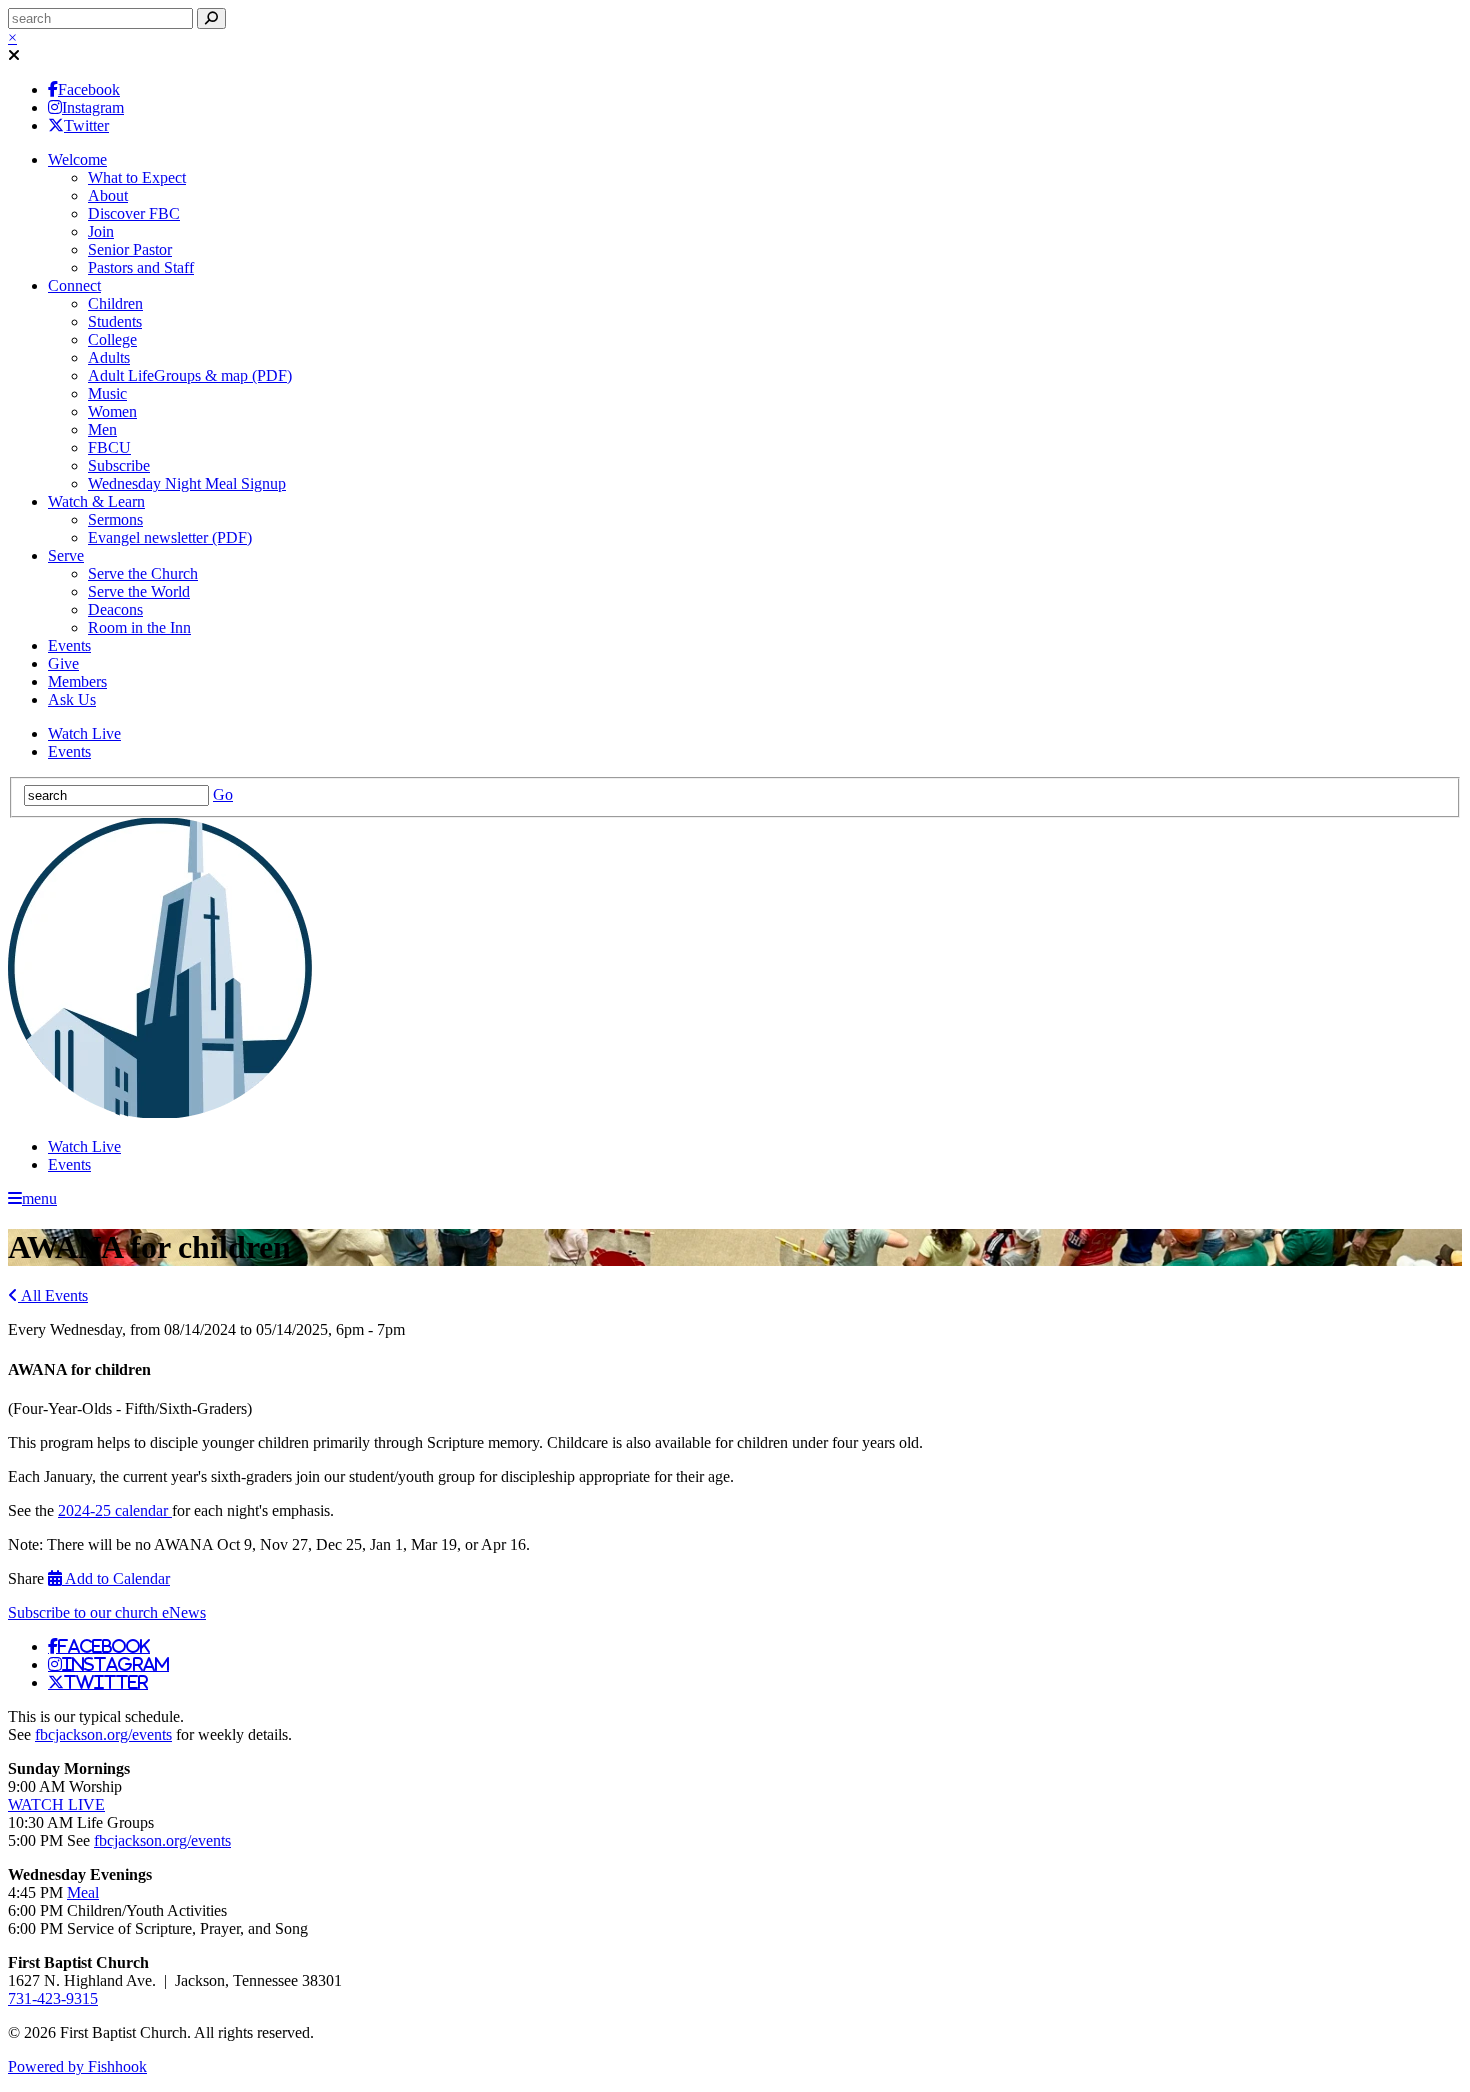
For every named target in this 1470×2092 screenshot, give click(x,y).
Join (101, 231)
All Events (53, 1295)
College (112, 339)
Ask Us (72, 699)
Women (112, 411)
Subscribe (119, 465)
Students (115, 321)
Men (102, 429)
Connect (74, 285)
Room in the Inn (139, 627)
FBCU (109, 447)
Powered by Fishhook (77, 2066)
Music (107, 393)
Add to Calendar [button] (116, 1578)
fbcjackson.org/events (103, 1734)
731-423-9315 (53, 1998)
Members (77, 681)
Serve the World (139, 591)
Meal (83, 1892)
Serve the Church (143, 573)
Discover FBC (134, 213)
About (108, 195)
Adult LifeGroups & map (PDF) (190, 375)
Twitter (86, 125)
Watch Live (84, 733)
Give (63, 663)
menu (39, 1198)
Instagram (93, 107)
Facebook (89, 89)
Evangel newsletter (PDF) (170, 537)
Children (115, 303)
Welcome (77, 159)
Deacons (115, 609)
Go (223, 794)
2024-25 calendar (115, 1510)
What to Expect (137, 177)
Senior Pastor (130, 249)
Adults (109, 357)
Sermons (115, 519)
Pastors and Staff (141, 267)
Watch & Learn (96, 501)
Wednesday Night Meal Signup (187, 483)
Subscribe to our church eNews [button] (107, 1612)
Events (69, 645)
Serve (66, 555)
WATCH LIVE (56, 1804)
